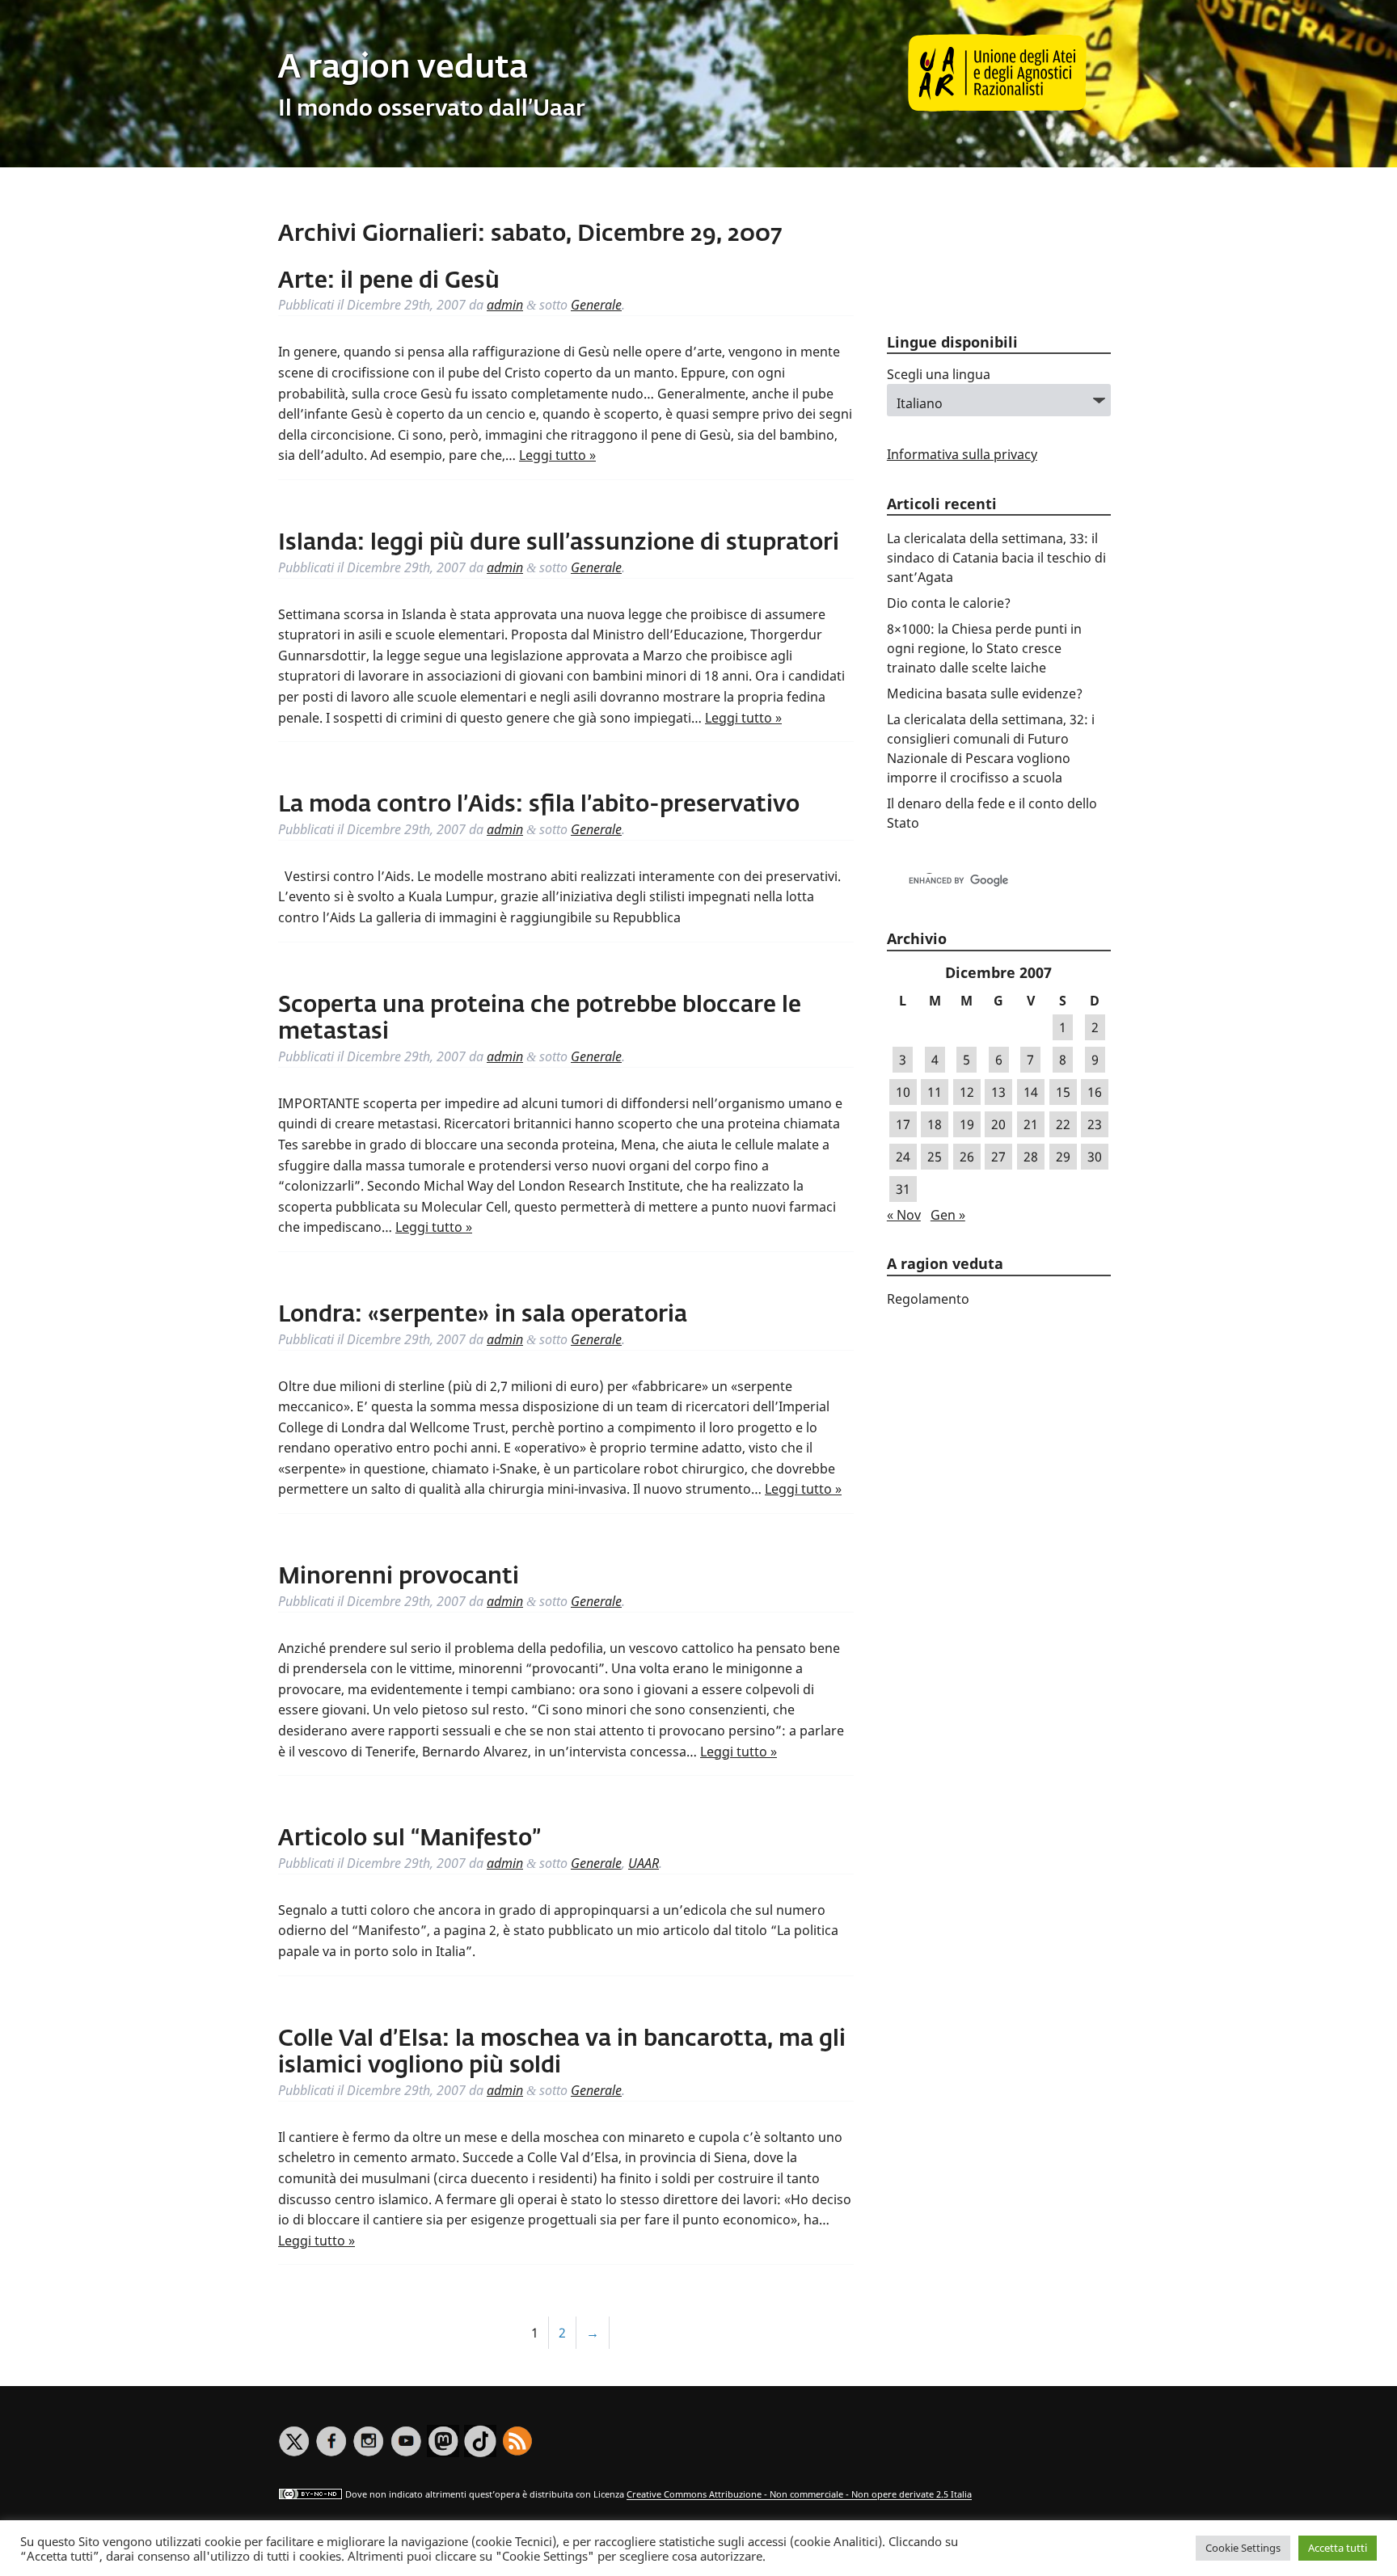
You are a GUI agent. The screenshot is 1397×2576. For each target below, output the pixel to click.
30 (1095, 1157)
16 (1095, 1092)
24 (903, 1157)
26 (967, 1157)
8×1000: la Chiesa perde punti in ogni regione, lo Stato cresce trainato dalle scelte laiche (984, 648)
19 (967, 1124)
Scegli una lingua (939, 374)
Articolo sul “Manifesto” (409, 1839)
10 (903, 1092)
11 (935, 1092)
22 (1063, 1124)
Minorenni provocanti (399, 1577)
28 (1031, 1157)
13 (998, 1092)
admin (505, 305)
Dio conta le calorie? (949, 603)
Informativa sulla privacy (962, 454)
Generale (596, 305)
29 (1063, 1157)
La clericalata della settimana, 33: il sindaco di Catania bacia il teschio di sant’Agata (996, 558)
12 (967, 1092)
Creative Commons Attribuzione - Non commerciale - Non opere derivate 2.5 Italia (799, 2495)
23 (1095, 1124)
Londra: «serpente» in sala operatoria (483, 1315)
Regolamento (928, 1299)
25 (935, 1157)
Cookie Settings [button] (1243, 2548)
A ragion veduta (403, 69)
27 (998, 1157)
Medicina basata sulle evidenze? (985, 694)
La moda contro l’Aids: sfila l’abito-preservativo (539, 805)
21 (1031, 1124)
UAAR (644, 1863)
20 (998, 1124)
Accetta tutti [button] (1338, 2548)
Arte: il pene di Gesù (389, 281)
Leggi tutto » (557, 455)
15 (1063, 1092)
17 (903, 1124)
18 (935, 1124)
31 (903, 1189)
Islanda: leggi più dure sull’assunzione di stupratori (559, 543)
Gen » (948, 1215)
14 (1031, 1092)
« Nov (904, 1215)
